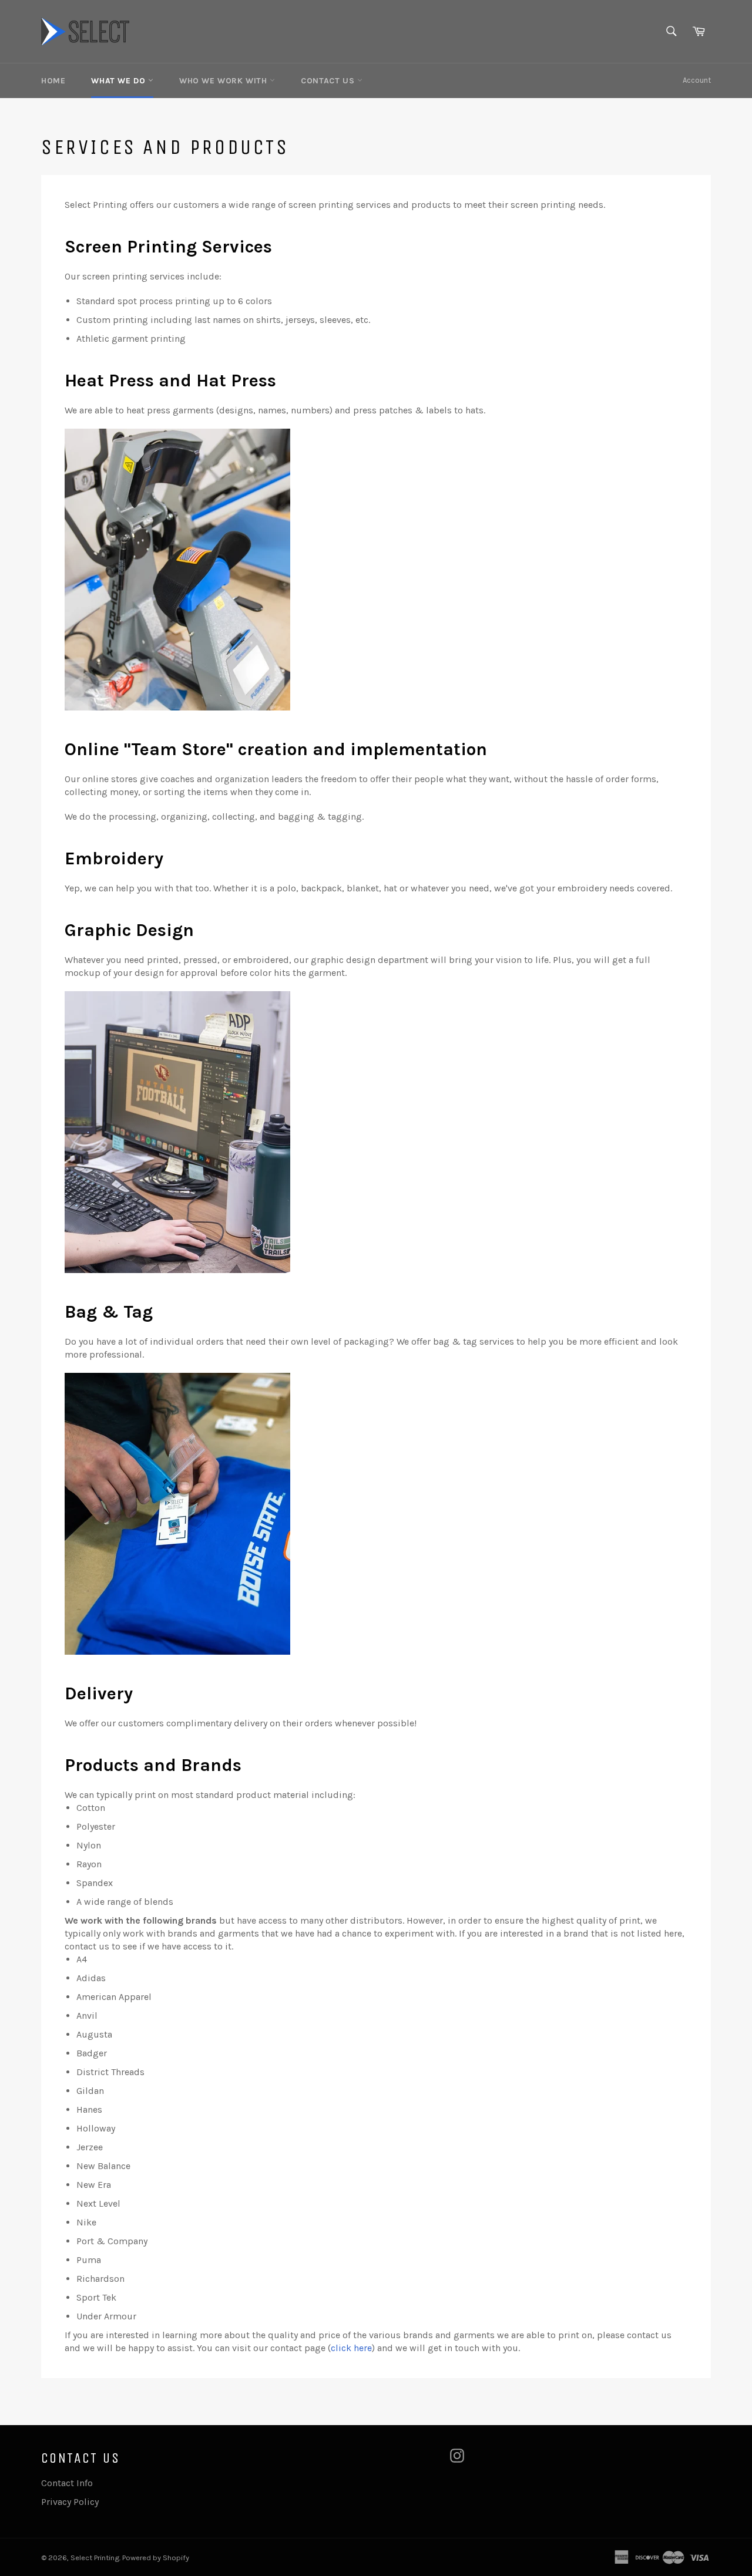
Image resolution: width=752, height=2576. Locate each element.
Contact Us (329, 81)
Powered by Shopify (156, 2558)
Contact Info (67, 2483)
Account (697, 80)
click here (351, 2348)
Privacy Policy (70, 2502)
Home (53, 81)
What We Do (120, 81)
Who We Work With (224, 81)
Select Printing (95, 2558)
